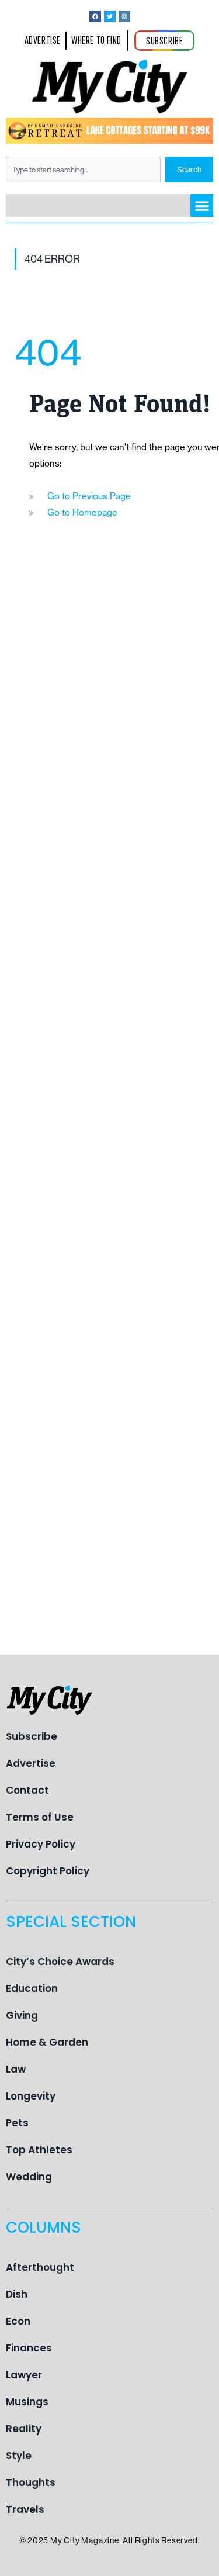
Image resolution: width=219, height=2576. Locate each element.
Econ (18, 2321)
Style (19, 2456)
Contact (27, 1790)
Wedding (29, 2177)
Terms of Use (40, 1817)
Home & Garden (47, 2042)
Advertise (31, 1763)
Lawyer (24, 2375)
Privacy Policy (41, 1844)
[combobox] (83, 170)
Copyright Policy (48, 1871)
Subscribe (32, 1736)
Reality (24, 2429)
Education (32, 1988)
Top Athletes (39, 2150)
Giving (22, 2015)
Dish (17, 2294)
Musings (27, 2402)
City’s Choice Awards (60, 1962)
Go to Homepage (82, 512)
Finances (29, 2348)
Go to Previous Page (89, 496)
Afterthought (40, 2267)
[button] (202, 206)
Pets (17, 2123)
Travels (25, 2509)
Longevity (31, 2096)
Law (16, 2069)
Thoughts (31, 2482)
